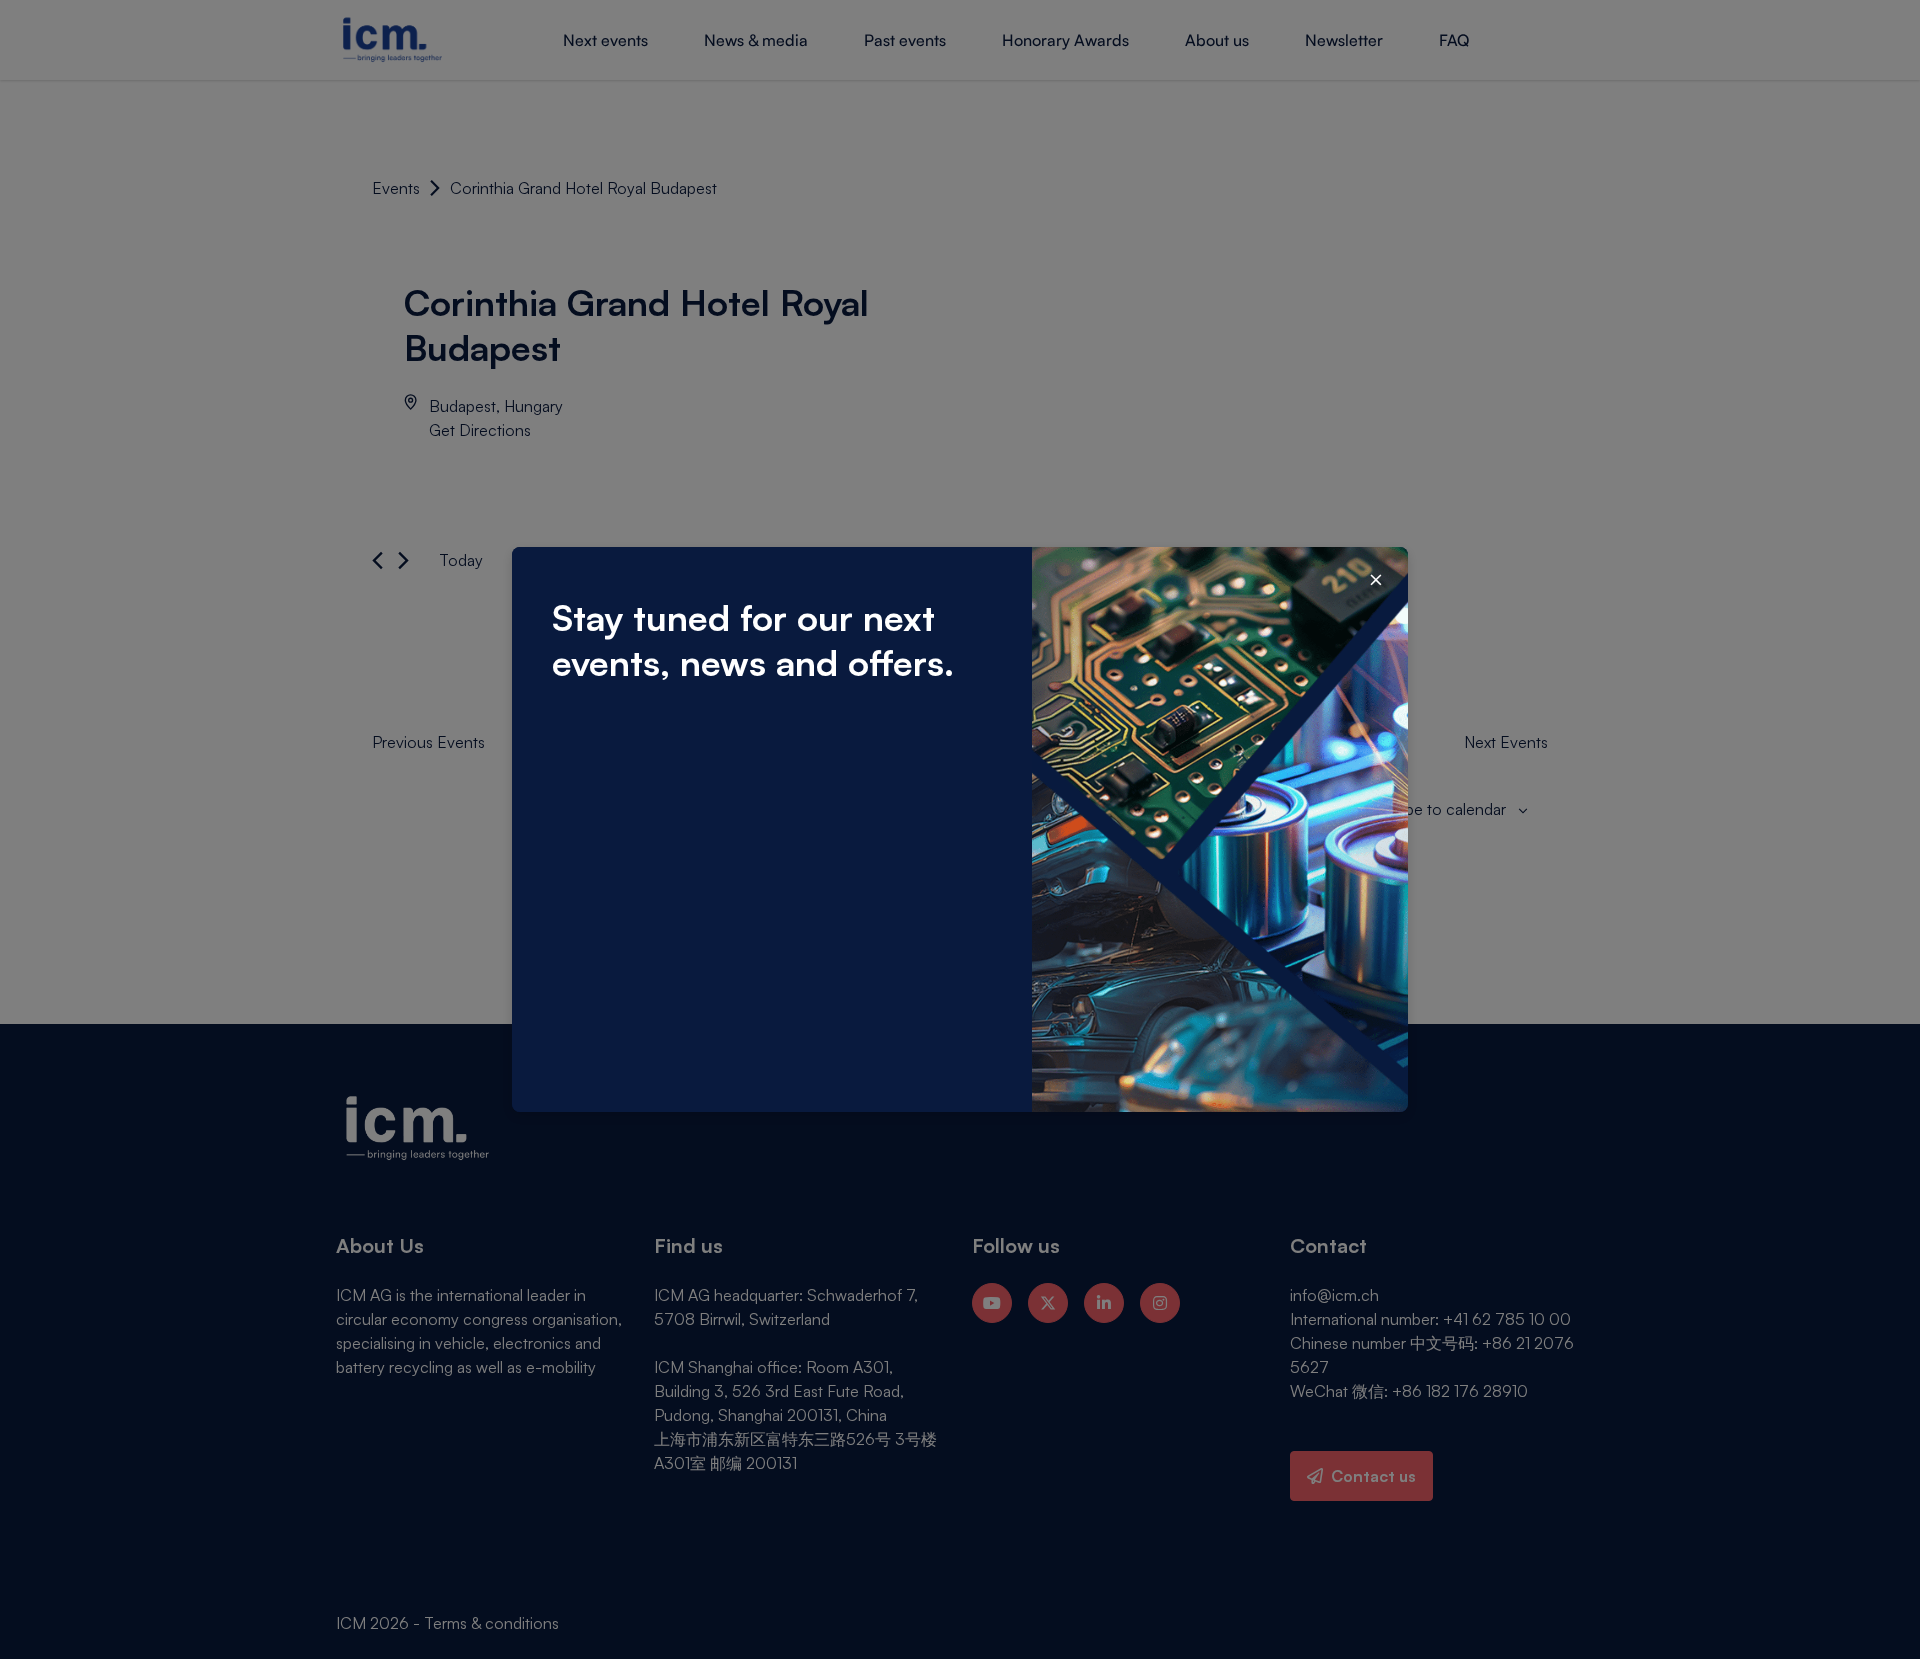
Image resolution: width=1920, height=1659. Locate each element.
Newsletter (1344, 40)
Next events (605, 40)
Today (461, 560)
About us (1217, 40)
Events (396, 188)
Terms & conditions (491, 1623)
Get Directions (480, 430)
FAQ (1454, 40)
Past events (905, 40)
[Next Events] (403, 560)
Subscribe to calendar (1429, 809)
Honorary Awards (1065, 40)
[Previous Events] (377, 560)
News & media (756, 40)
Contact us (1373, 1476)
